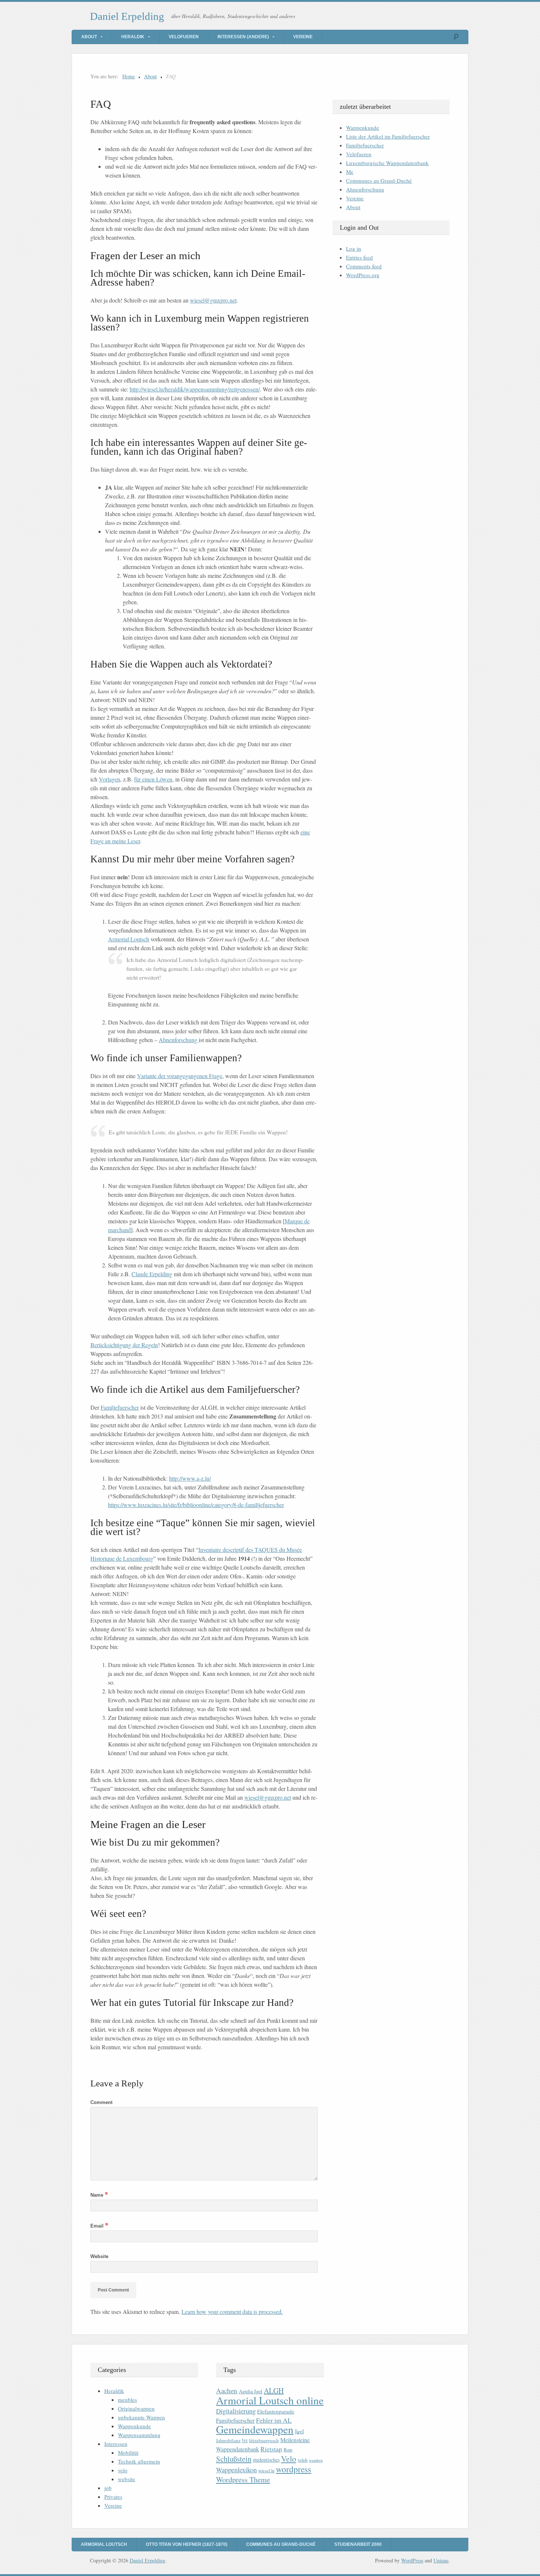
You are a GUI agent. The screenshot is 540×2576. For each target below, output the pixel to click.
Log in (354, 248)
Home (129, 76)
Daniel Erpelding (127, 16)
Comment (101, 2102)
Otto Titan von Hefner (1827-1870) (187, 2544)
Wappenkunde (363, 128)
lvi (245, 2440)
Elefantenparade (276, 2411)
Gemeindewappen (255, 2429)
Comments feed (364, 266)
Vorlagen (109, 779)
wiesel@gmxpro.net (213, 300)
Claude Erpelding (152, 1274)
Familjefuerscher (120, 1407)
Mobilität (128, 2452)
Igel (299, 2431)
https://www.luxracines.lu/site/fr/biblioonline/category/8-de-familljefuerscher (196, 1505)
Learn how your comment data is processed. (232, 2312)
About (89, 37)
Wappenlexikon (236, 2470)
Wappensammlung (139, 2435)
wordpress (294, 2469)
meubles (127, 2400)
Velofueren (184, 37)
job (108, 2488)
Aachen (227, 2391)
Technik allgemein (139, 2461)
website (127, 2479)
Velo (289, 2459)
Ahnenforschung (179, 1040)
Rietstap (271, 2449)
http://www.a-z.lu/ (190, 1478)
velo (123, 2470)
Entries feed (359, 257)
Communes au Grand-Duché (379, 180)
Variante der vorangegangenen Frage (180, 1076)
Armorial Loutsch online (270, 2400)
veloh (303, 2460)
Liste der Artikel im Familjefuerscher (388, 136)
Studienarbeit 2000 (358, 2544)
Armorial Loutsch (129, 939)
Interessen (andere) (243, 37)
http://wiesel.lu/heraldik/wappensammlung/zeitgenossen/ (195, 389)
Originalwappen (136, 2408)
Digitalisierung (236, 2411)
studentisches (266, 2460)
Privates (113, 2497)
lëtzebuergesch (264, 2440)
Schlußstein (234, 2459)
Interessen (116, 2444)
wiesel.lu (266, 2471)
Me (350, 172)
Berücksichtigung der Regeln (124, 1345)
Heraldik (133, 37)
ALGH (274, 2391)
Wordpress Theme (243, 2480)
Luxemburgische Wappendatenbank (387, 163)
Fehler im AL (274, 2420)
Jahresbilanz (228, 2440)
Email (99, 2226)
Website (99, 2256)
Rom (288, 2450)
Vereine (303, 37)
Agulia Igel (251, 2391)
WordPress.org (363, 275)
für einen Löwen (153, 779)
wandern (316, 2460)
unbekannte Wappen (141, 2417)
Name (99, 2195)
